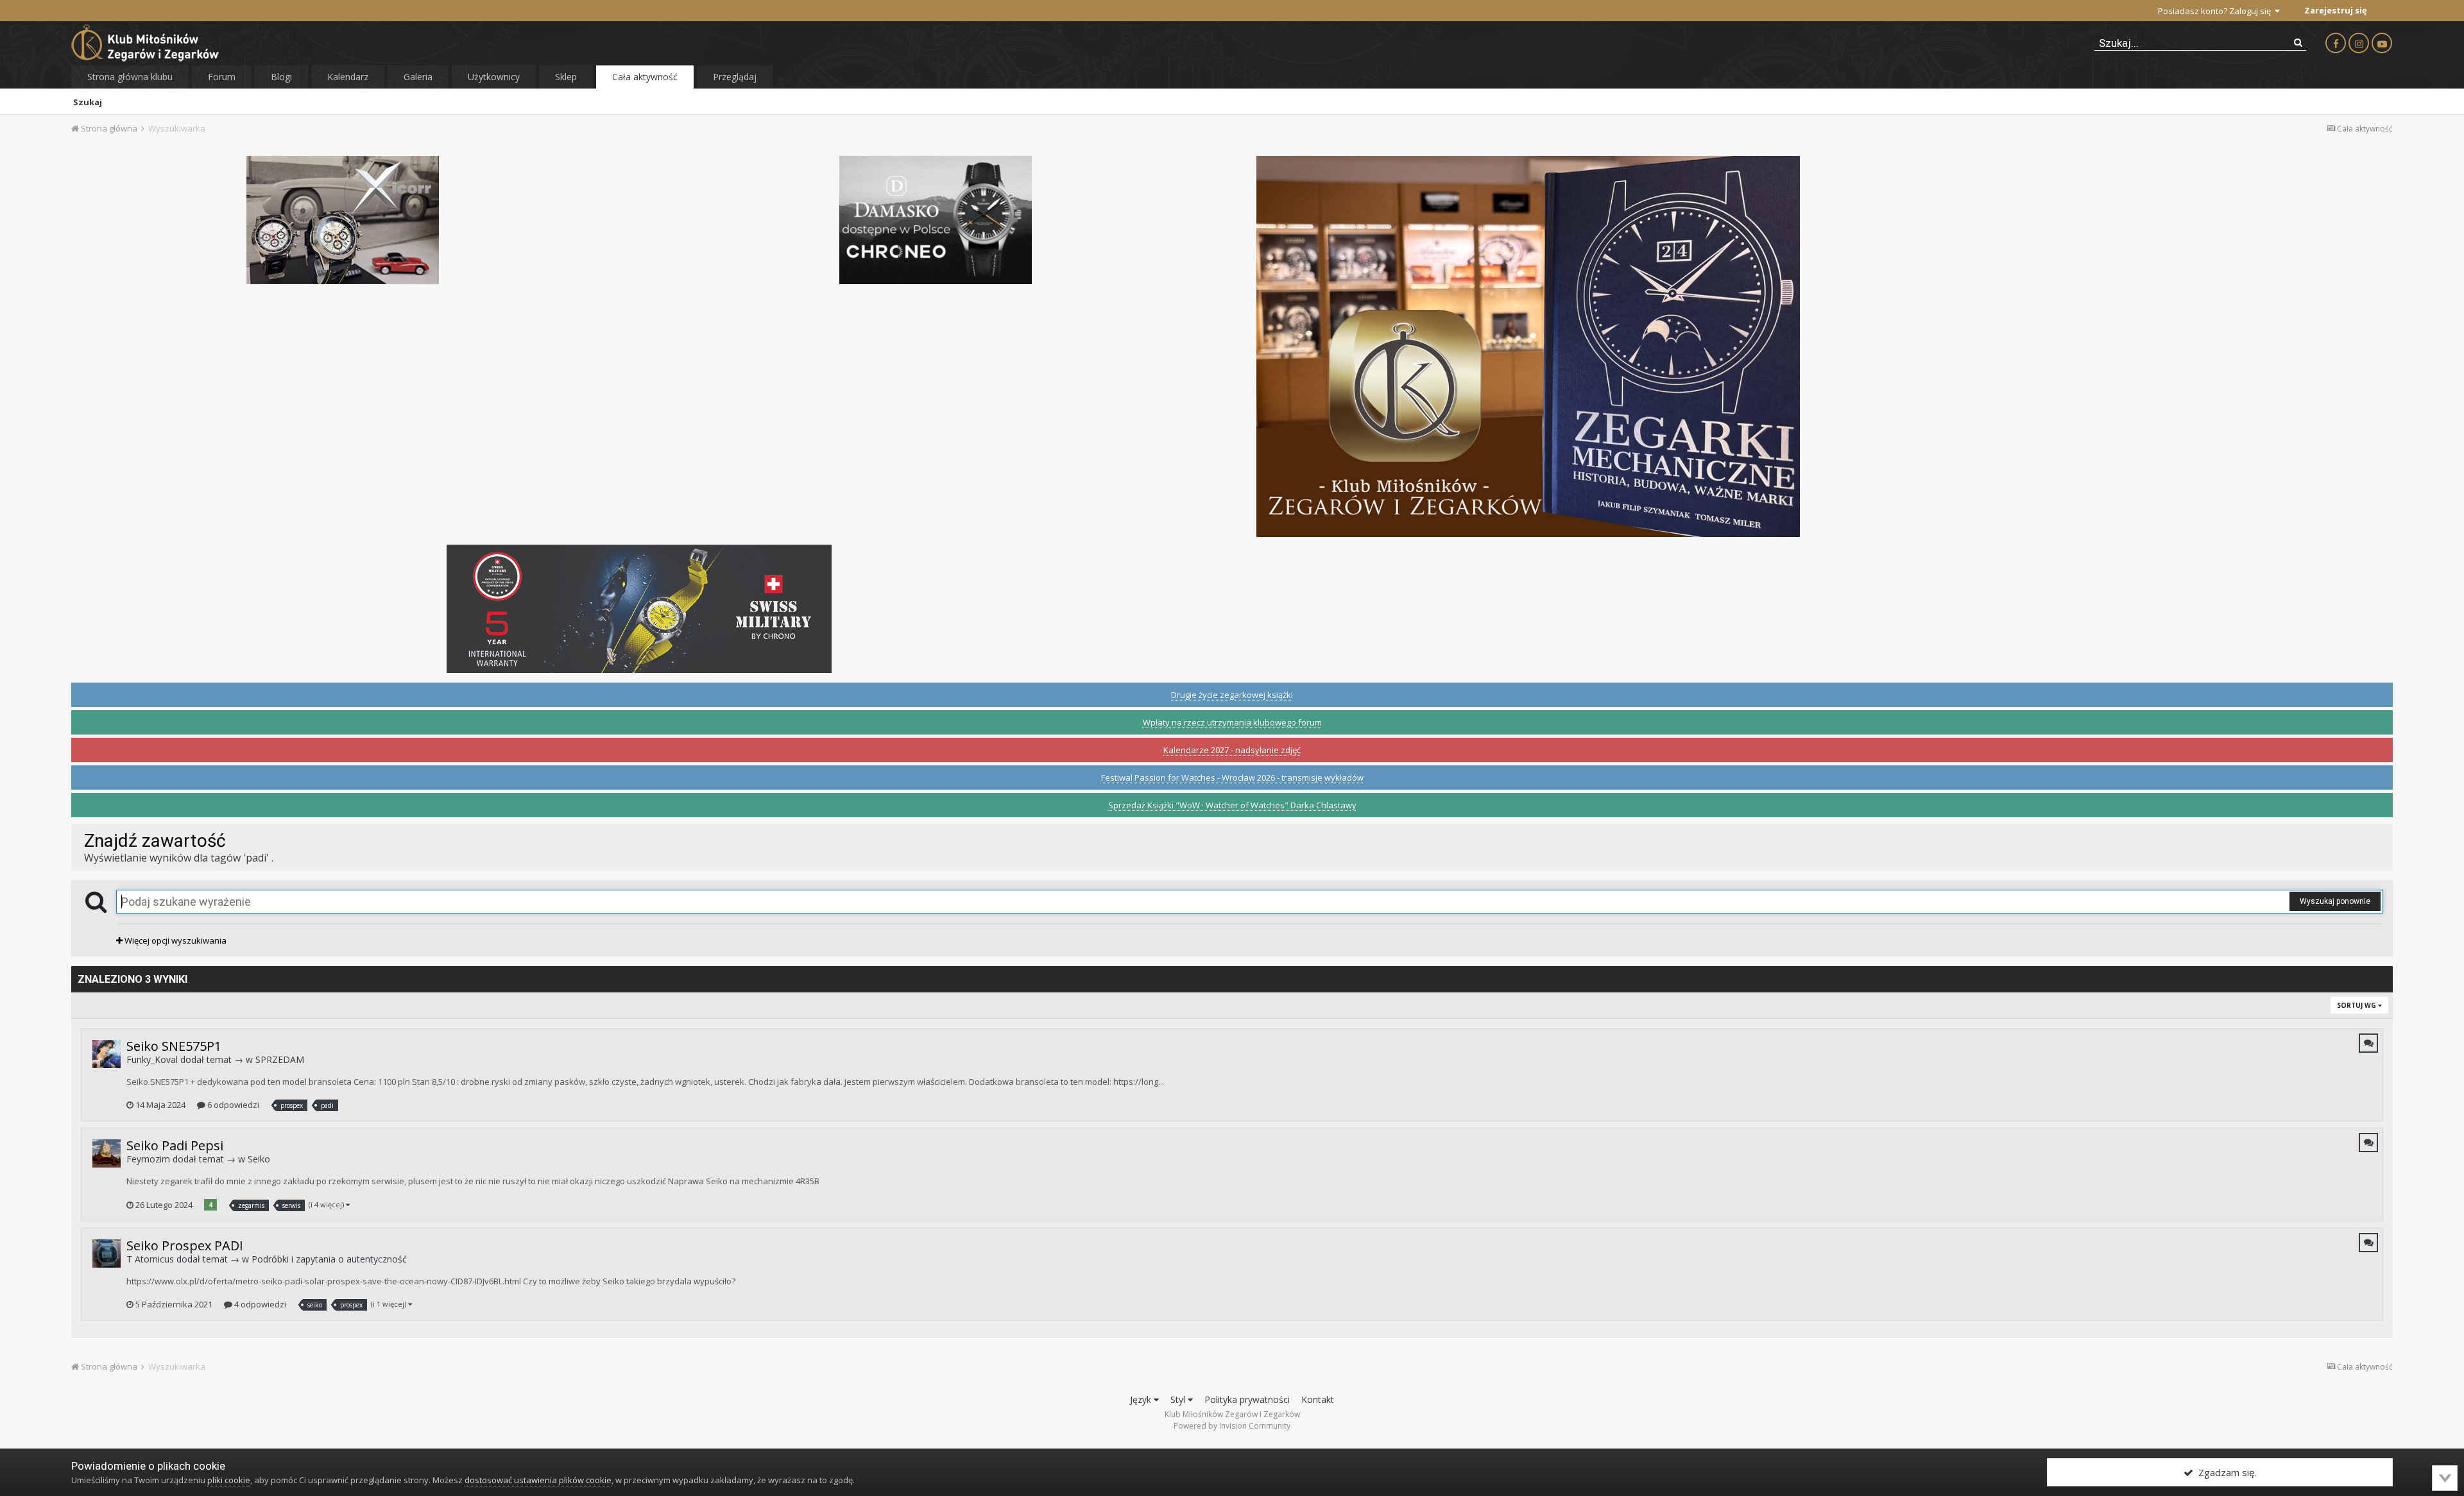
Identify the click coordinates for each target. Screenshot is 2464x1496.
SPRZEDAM (280, 1059)
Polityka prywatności (1247, 1399)
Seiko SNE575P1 (174, 1046)
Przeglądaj (735, 77)
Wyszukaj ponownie (2335, 901)
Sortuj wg (2357, 1005)
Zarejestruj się (2336, 10)
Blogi (281, 77)
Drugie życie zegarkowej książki (1232, 695)
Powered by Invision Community (1232, 1426)
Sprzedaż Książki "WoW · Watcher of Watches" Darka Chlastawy (1232, 805)
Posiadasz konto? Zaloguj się (2216, 11)
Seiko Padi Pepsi (175, 1145)
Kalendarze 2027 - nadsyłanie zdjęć (1232, 750)
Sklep (566, 77)
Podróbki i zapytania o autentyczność (329, 1259)
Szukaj (88, 102)
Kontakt (1318, 1399)
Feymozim (148, 1159)
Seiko (259, 1159)
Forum (222, 77)
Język (1142, 1399)
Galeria (418, 77)
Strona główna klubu (130, 77)
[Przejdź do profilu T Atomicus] (107, 1254)
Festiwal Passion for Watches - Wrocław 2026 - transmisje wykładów (1232, 778)
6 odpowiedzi (232, 1105)
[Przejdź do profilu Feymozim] (107, 1153)
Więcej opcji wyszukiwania (175, 940)
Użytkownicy (494, 77)
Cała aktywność (645, 77)
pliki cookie (229, 1480)
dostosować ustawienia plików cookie (538, 1480)
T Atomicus (150, 1259)
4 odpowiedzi (259, 1304)
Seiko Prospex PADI (185, 1245)
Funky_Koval (152, 1059)
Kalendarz (348, 77)
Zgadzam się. (2225, 1472)
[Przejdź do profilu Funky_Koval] (107, 1054)
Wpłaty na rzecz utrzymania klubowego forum (1232, 722)
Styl (1179, 1399)
